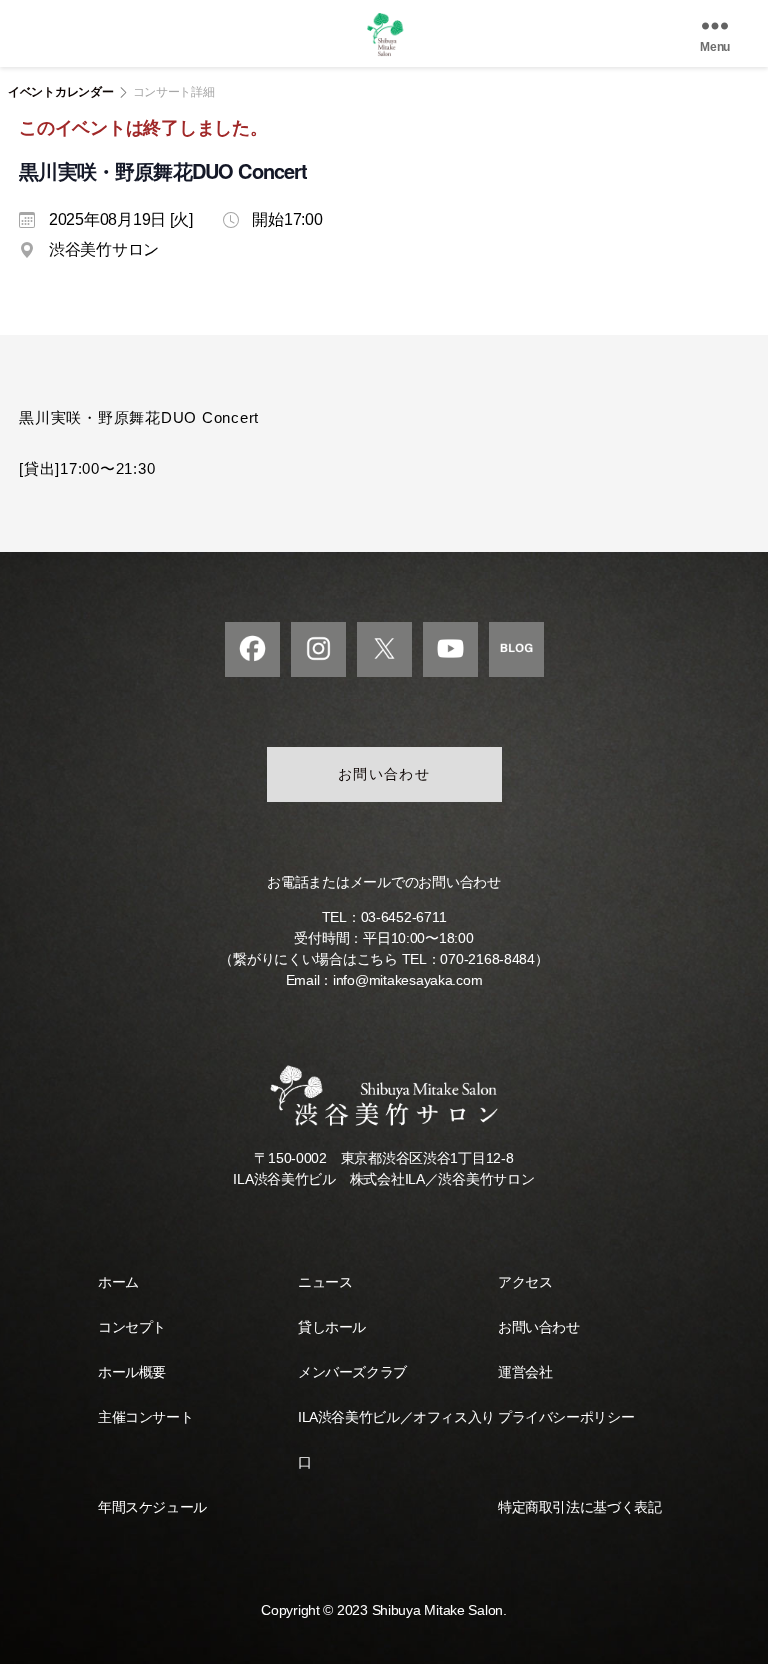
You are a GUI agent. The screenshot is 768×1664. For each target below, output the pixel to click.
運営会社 (525, 1372)
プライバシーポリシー (566, 1417)
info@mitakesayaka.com (407, 980)
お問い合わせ (384, 774)
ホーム (118, 1282)
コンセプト (132, 1327)
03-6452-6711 (404, 917)
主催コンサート (145, 1417)
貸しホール (332, 1327)
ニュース (325, 1282)
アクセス (525, 1282)
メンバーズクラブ (352, 1372)
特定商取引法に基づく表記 (579, 1507)
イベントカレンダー (61, 92)
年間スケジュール (152, 1507)
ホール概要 (132, 1372)
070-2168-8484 (487, 959)
